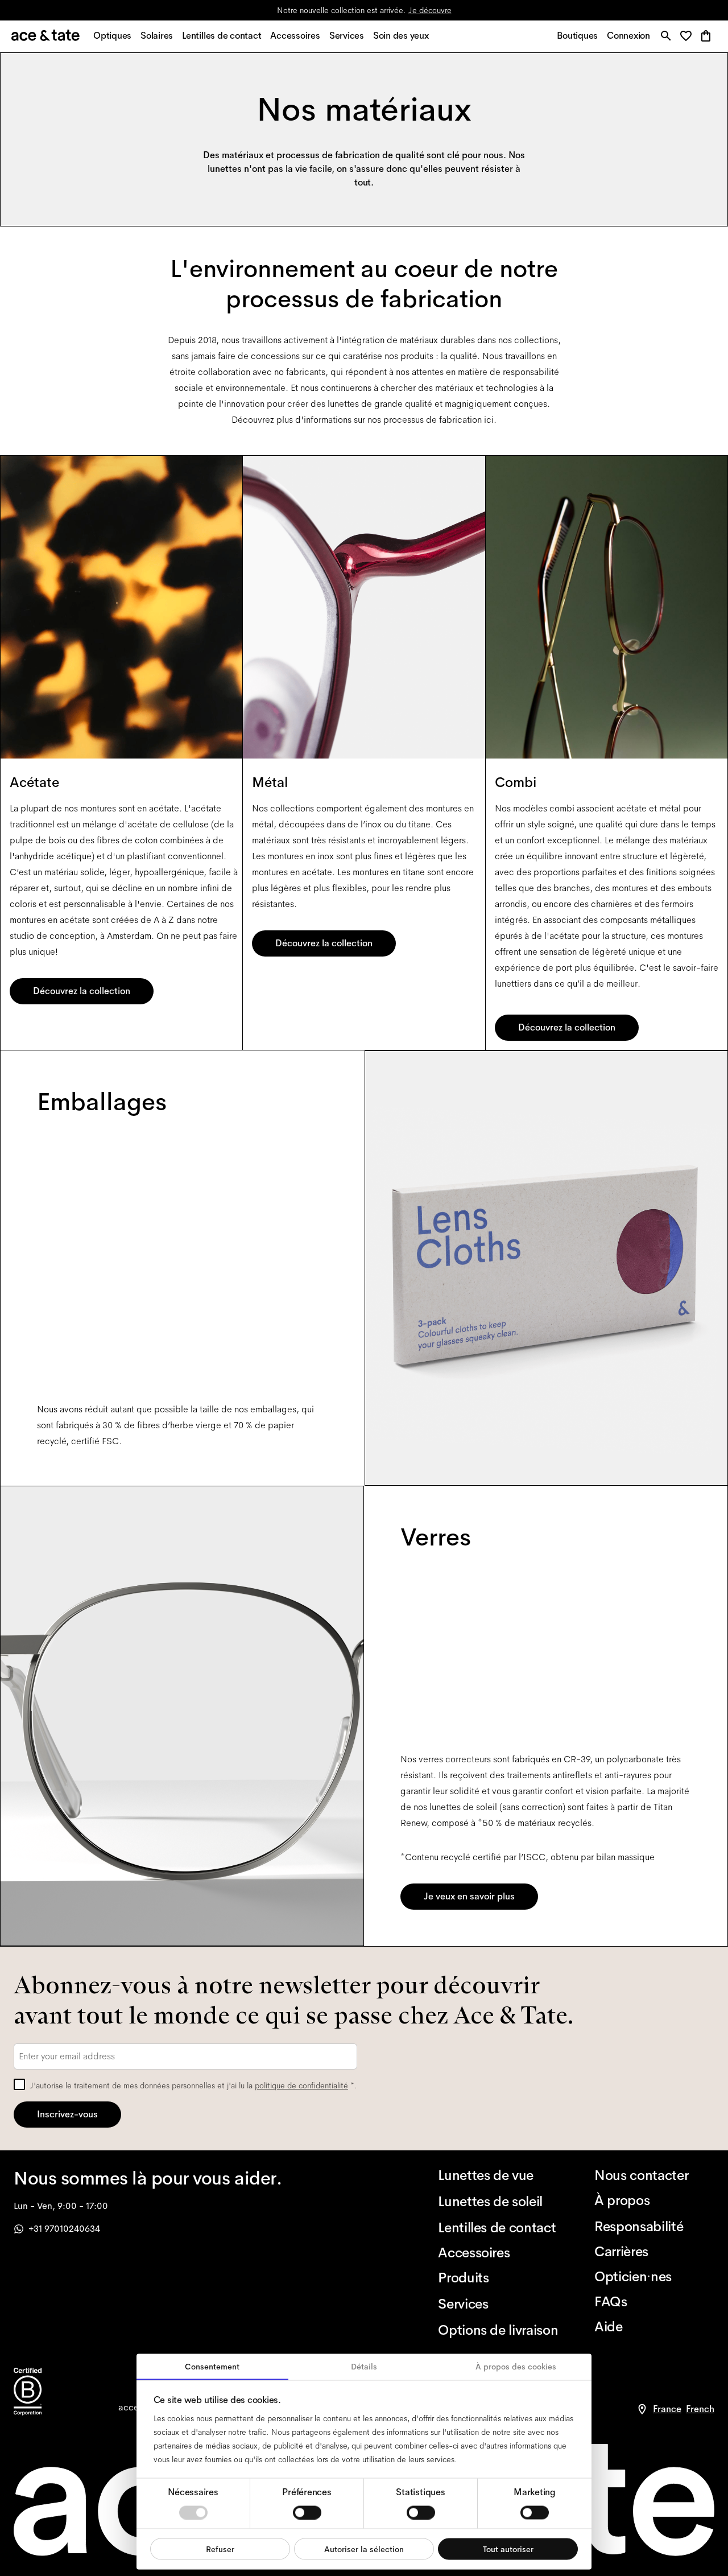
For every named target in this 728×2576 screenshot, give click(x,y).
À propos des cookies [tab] (516, 2367)
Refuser (220, 2549)
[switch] (307, 2512)
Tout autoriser (508, 2549)
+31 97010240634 (64, 2229)
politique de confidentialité (301, 2085)
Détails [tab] (364, 2367)
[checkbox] (19, 2084)
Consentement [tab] (212, 2367)
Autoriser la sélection (364, 2549)
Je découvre (430, 10)
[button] (689, 37)
